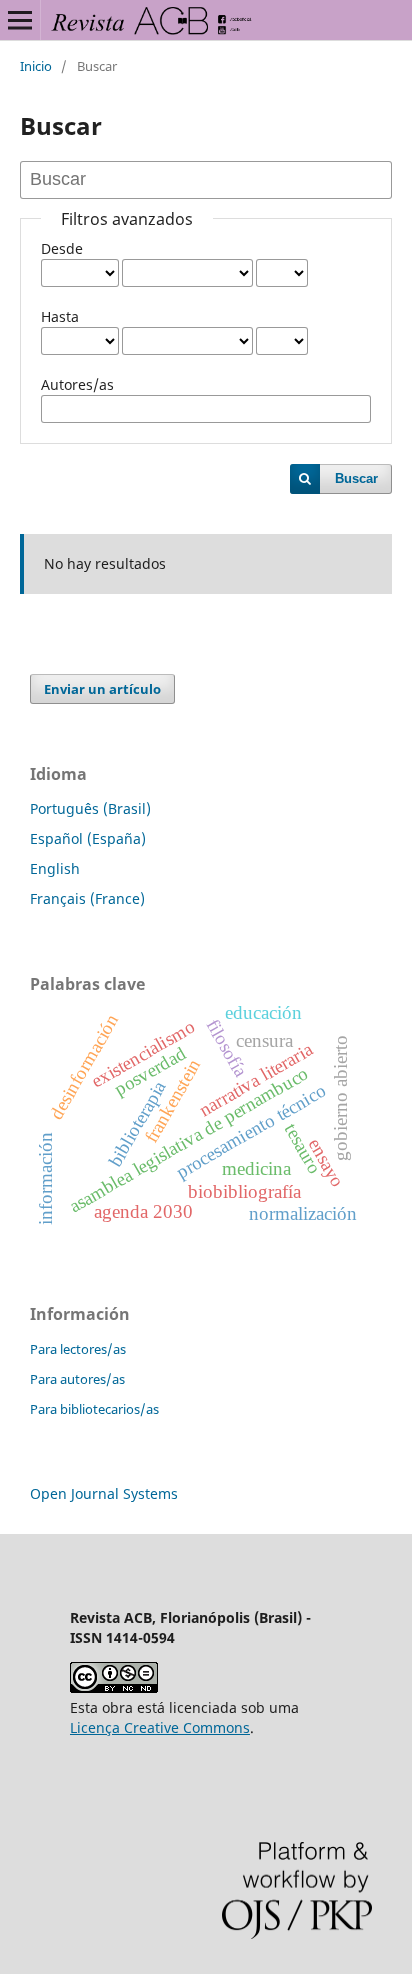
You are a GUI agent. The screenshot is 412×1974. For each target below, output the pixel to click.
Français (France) (87, 898)
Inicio (36, 66)
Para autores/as (77, 1379)
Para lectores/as (78, 1349)
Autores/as (77, 384)
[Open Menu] (20, 20)
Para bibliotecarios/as (94, 1409)
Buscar (356, 478)
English (55, 868)
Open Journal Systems (104, 1493)
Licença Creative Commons (160, 1727)
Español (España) (88, 838)
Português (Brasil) (90, 808)
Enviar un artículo (102, 689)
